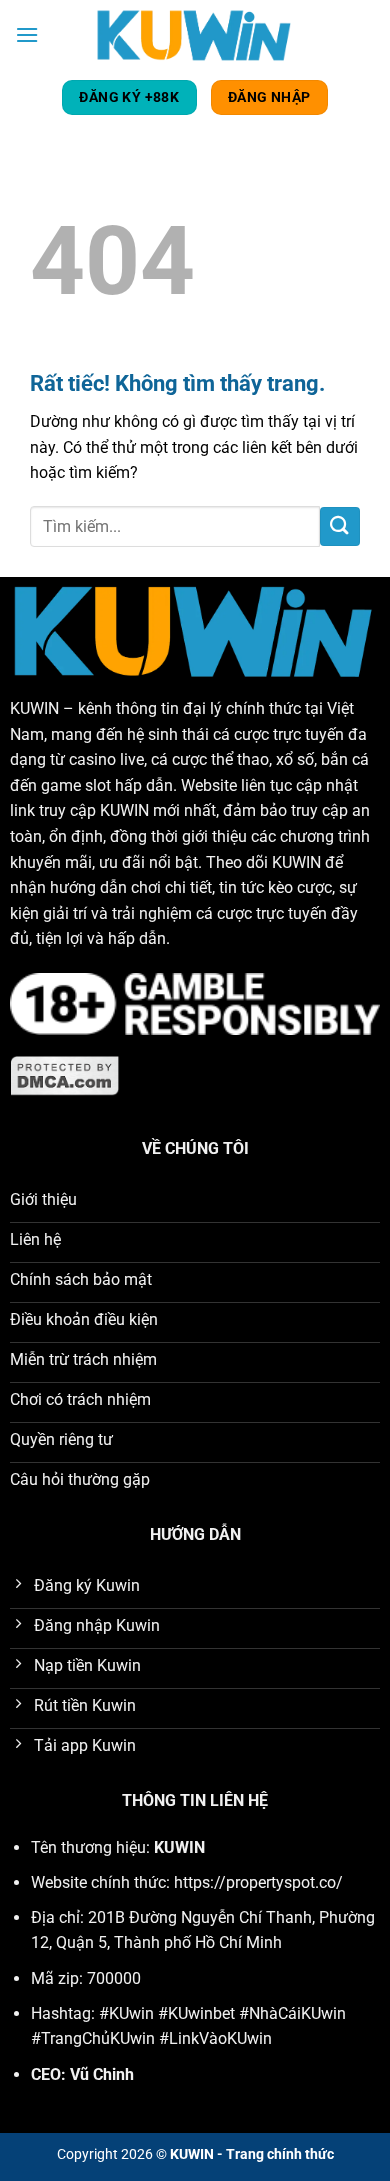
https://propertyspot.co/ (258, 1882)
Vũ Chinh (102, 2074)
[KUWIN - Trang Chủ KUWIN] (195, 34)
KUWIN (34, 708)
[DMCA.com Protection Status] (65, 1074)
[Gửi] (340, 526)
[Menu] (27, 34)
